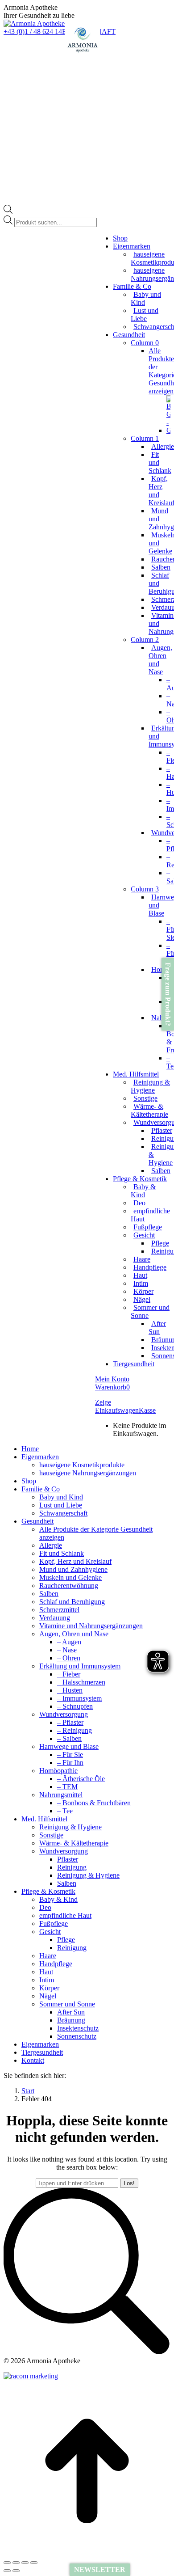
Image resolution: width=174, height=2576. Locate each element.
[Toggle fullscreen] (25, 2563)
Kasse (147, 1410)
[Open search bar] (8, 211)
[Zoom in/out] (34, 2563)
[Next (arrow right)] (16, 2571)
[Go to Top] (87, 2552)
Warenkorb (112, 1387)
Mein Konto (112, 1379)
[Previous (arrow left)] (7, 2571)
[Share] (16, 2563)
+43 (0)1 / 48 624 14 (33, 32)
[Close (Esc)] (7, 2563)
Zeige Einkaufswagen (117, 1406)
